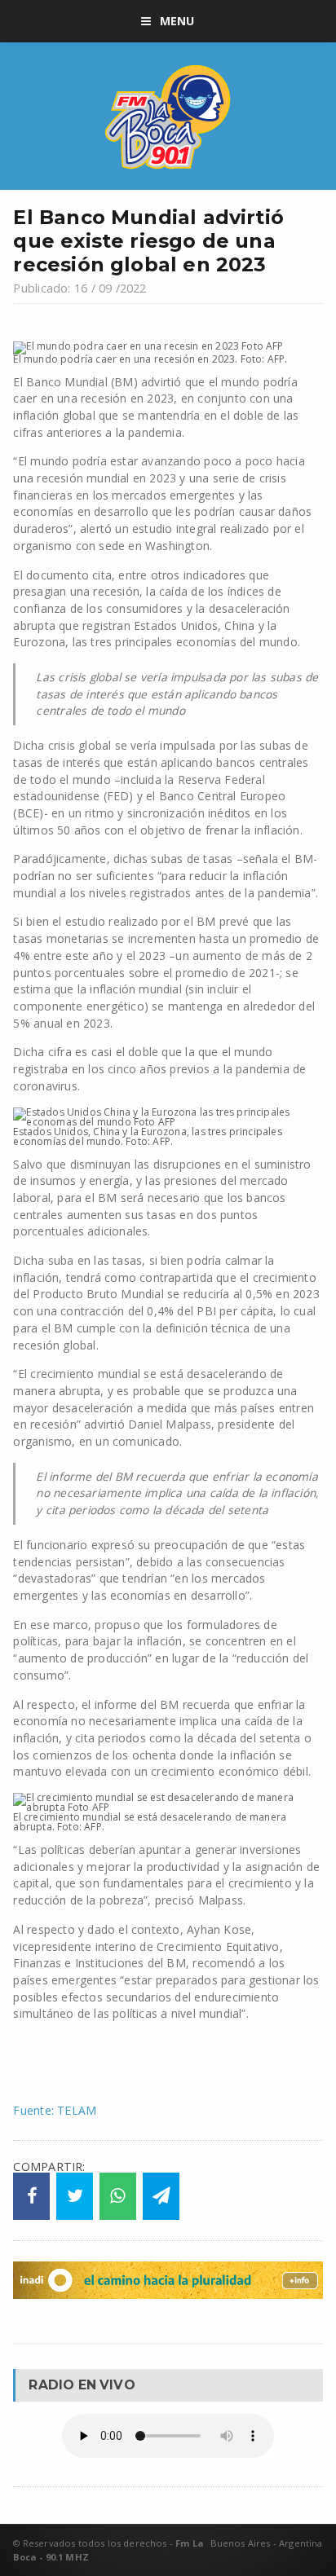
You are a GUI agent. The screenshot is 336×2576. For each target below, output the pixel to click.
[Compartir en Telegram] (161, 2196)
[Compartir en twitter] (75, 2196)
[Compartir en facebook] (31, 2196)
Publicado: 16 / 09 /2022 (80, 288)
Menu (177, 21)
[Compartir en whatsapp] (118, 2196)
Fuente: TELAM (55, 2110)
